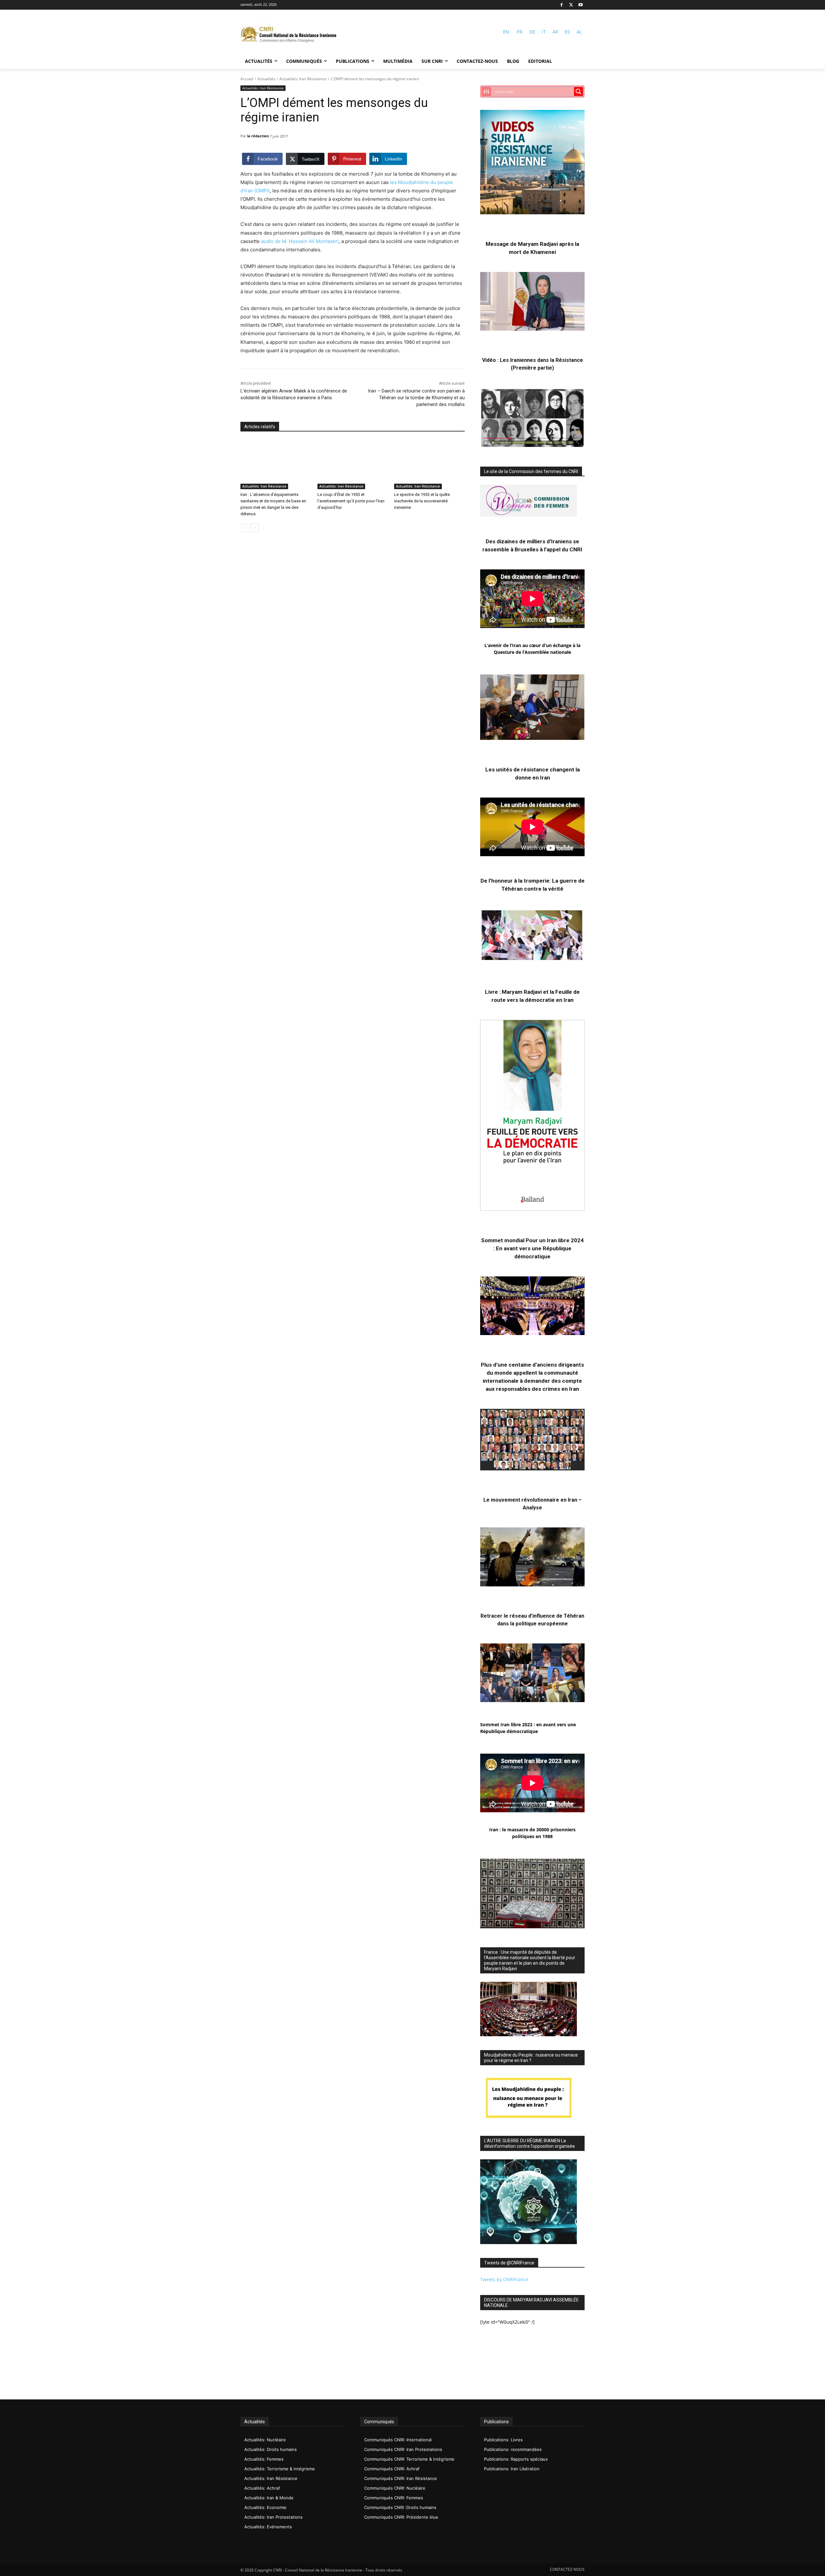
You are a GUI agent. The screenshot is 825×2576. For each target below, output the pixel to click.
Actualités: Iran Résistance (303, 79)
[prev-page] (244, 528)
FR (520, 32)
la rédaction (258, 136)
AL (579, 32)
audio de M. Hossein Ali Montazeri (299, 241)
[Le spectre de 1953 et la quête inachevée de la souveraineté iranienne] (429, 465)
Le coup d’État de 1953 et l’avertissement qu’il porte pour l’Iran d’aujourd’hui (351, 501)
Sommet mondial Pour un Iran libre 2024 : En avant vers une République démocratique (532, 1248)
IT (544, 32)
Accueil (247, 79)
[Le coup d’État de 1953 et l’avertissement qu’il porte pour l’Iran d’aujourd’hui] (353, 465)
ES (567, 32)
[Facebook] (562, 5)
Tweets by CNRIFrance (504, 2279)
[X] (571, 5)
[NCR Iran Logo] (289, 35)
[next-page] (255, 528)
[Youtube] (581, 5)
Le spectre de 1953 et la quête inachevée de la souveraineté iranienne (422, 501)
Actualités (266, 79)
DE (532, 32)
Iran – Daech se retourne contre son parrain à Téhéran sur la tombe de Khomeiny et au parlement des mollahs (416, 398)
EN (506, 32)
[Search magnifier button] (578, 92)
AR (555, 32)
